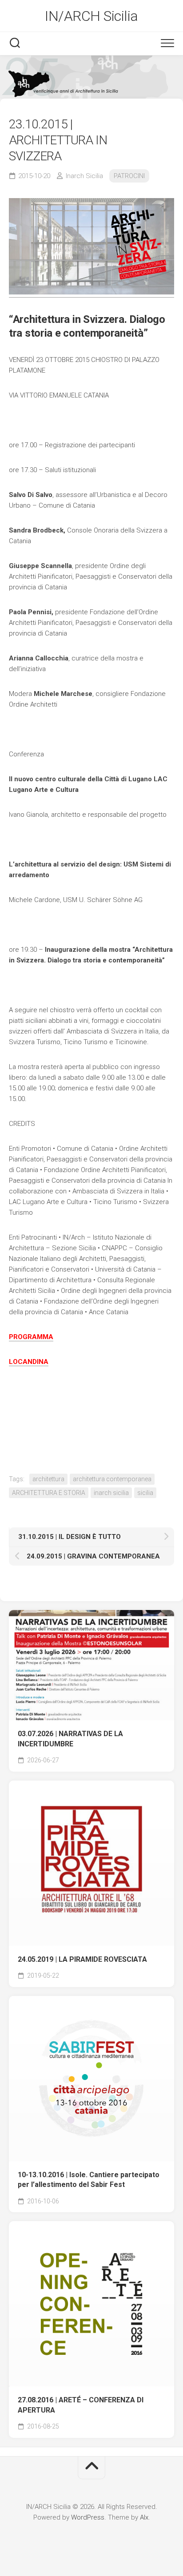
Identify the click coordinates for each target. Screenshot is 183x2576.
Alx (144, 2517)
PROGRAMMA (31, 1337)
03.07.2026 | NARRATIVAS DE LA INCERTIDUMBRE (70, 1739)
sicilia (145, 1493)
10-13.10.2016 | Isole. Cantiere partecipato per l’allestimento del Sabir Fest (89, 2180)
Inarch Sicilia (84, 176)
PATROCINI (129, 176)
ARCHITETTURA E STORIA (49, 1493)
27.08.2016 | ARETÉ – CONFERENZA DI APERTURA (81, 2405)
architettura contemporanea (112, 1479)
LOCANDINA (29, 1362)
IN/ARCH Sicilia (91, 16)
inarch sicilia (111, 1493)
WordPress (88, 2517)
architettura (48, 1479)
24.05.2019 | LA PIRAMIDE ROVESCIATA (82, 1959)
